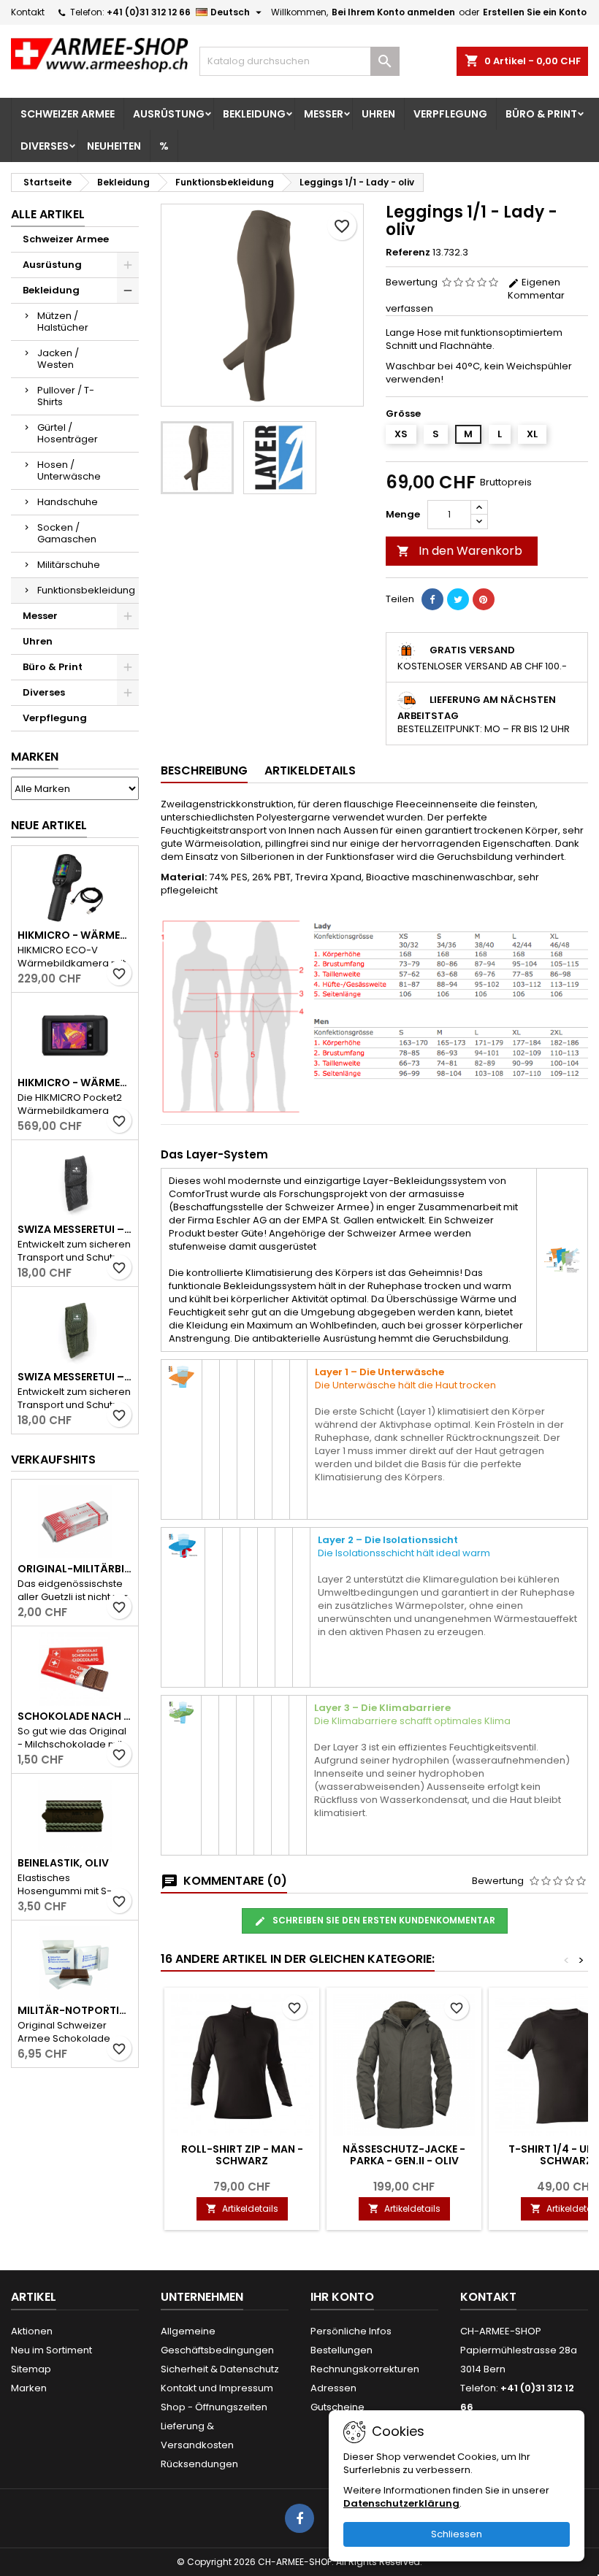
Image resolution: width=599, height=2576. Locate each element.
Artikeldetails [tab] (310, 770)
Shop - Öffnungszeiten (214, 2407)
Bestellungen (342, 2350)
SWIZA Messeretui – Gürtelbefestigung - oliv (75, 1377)
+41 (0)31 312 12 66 (149, 12)
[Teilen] (432, 599)
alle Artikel (48, 214)
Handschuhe (68, 502)
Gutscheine (337, 2407)
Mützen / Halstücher (63, 322)
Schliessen (457, 2534)
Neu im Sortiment (51, 2350)
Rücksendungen (199, 2464)
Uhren (378, 114)
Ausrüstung (169, 114)
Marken (35, 757)
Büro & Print (541, 114)
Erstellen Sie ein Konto (535, 12)
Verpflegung (450, 114)
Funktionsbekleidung (86, 590)
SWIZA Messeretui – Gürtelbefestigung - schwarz (75, 1229)
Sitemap (31, 2369)
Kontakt (28, 12)
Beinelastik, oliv (63, 1863)
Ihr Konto (342, 2297)
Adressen (333, 2388)
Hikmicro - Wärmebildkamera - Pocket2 (75, 1083)
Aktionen (32, 2331)
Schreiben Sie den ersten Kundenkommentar (383, 1920)
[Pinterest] (484, 599)
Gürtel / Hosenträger (68, 433)
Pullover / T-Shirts (66, 396)
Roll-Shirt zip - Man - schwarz (242, 2155)
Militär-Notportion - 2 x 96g (75, 2010)
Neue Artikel (49, 825)
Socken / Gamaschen (67, 533)
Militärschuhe (69, 565)
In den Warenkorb (459, 551)
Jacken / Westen (58, 359)
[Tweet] (458, 599)
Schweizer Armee (68, 114)
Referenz (408, 253)
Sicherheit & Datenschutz (220, 2369)
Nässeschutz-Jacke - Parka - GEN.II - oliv (404, 2155)
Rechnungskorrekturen (365, 2369)
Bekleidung (254, 114)
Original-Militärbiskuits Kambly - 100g (75, 1569)
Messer (324, 114)
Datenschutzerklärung (401, 2503)
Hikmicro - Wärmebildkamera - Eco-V (75, 935)
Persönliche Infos (351, 2331)
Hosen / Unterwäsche (69, 470)
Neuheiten (114, 146)
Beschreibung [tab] (204, 770)
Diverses (45, 146)
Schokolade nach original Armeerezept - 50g (75, 1716)
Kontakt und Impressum (217, 2388)
